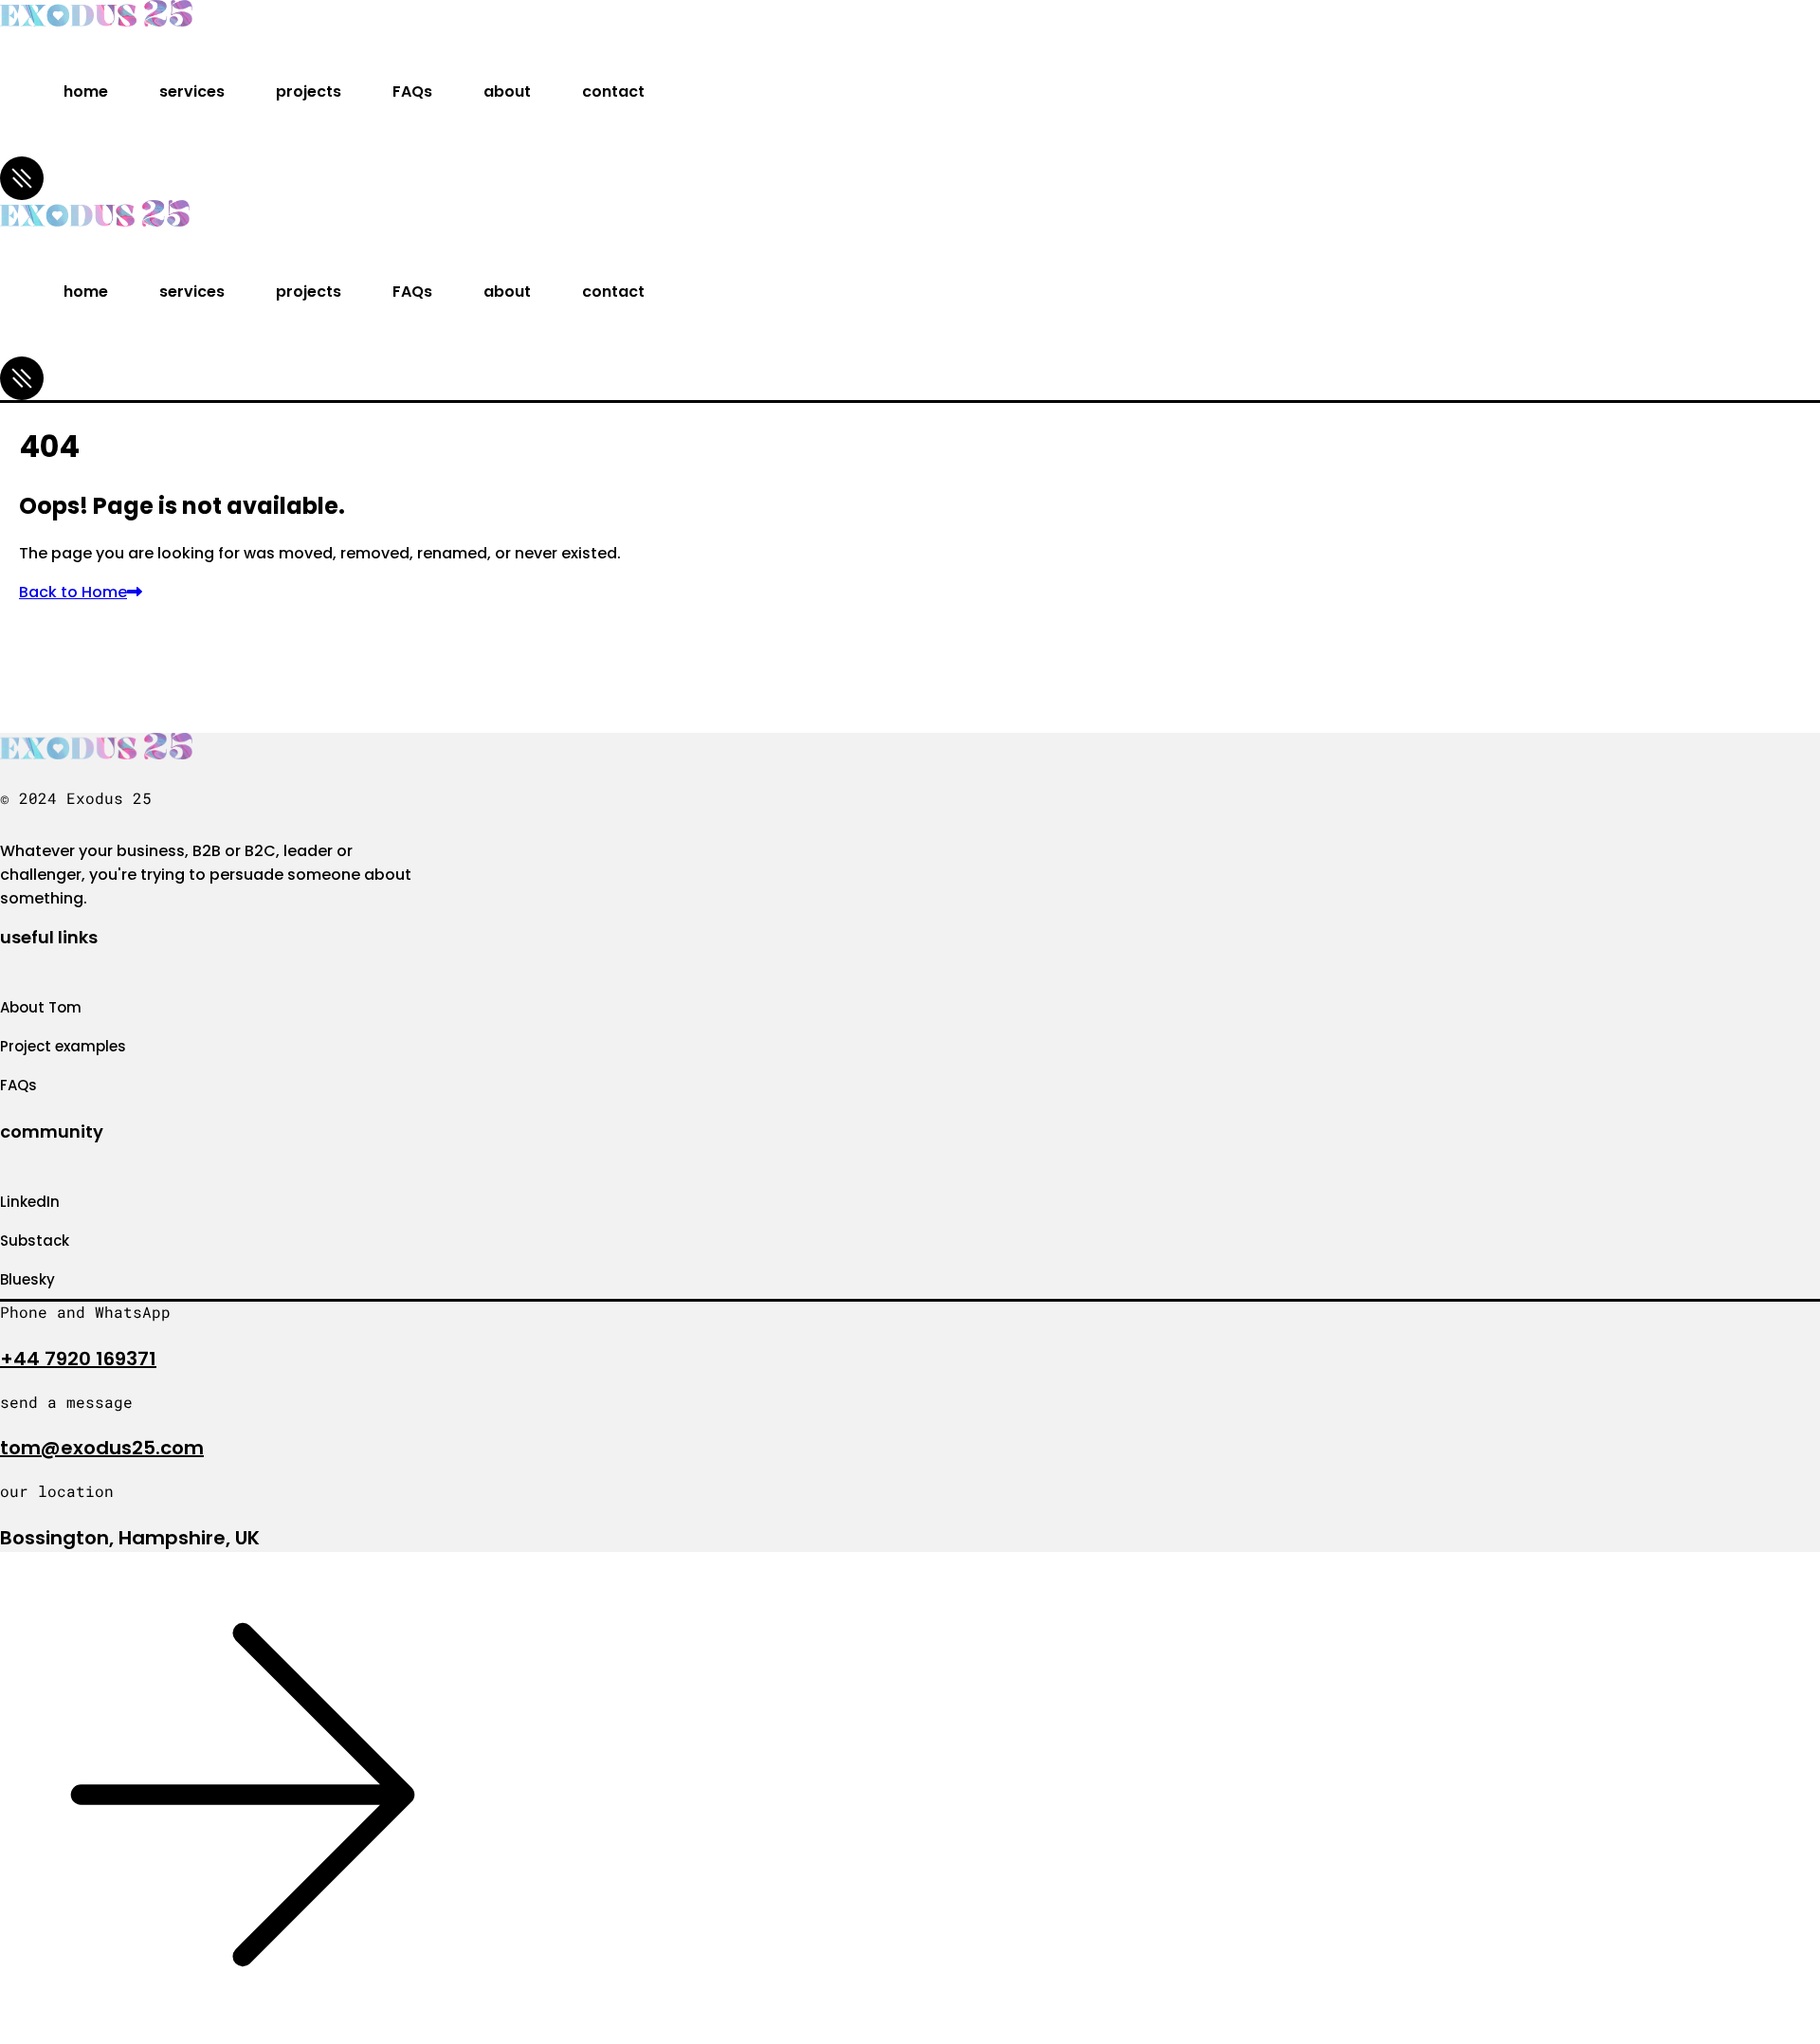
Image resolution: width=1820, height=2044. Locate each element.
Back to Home (73, 592)
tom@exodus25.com (102, 1448)
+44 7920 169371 (78, 1359)
